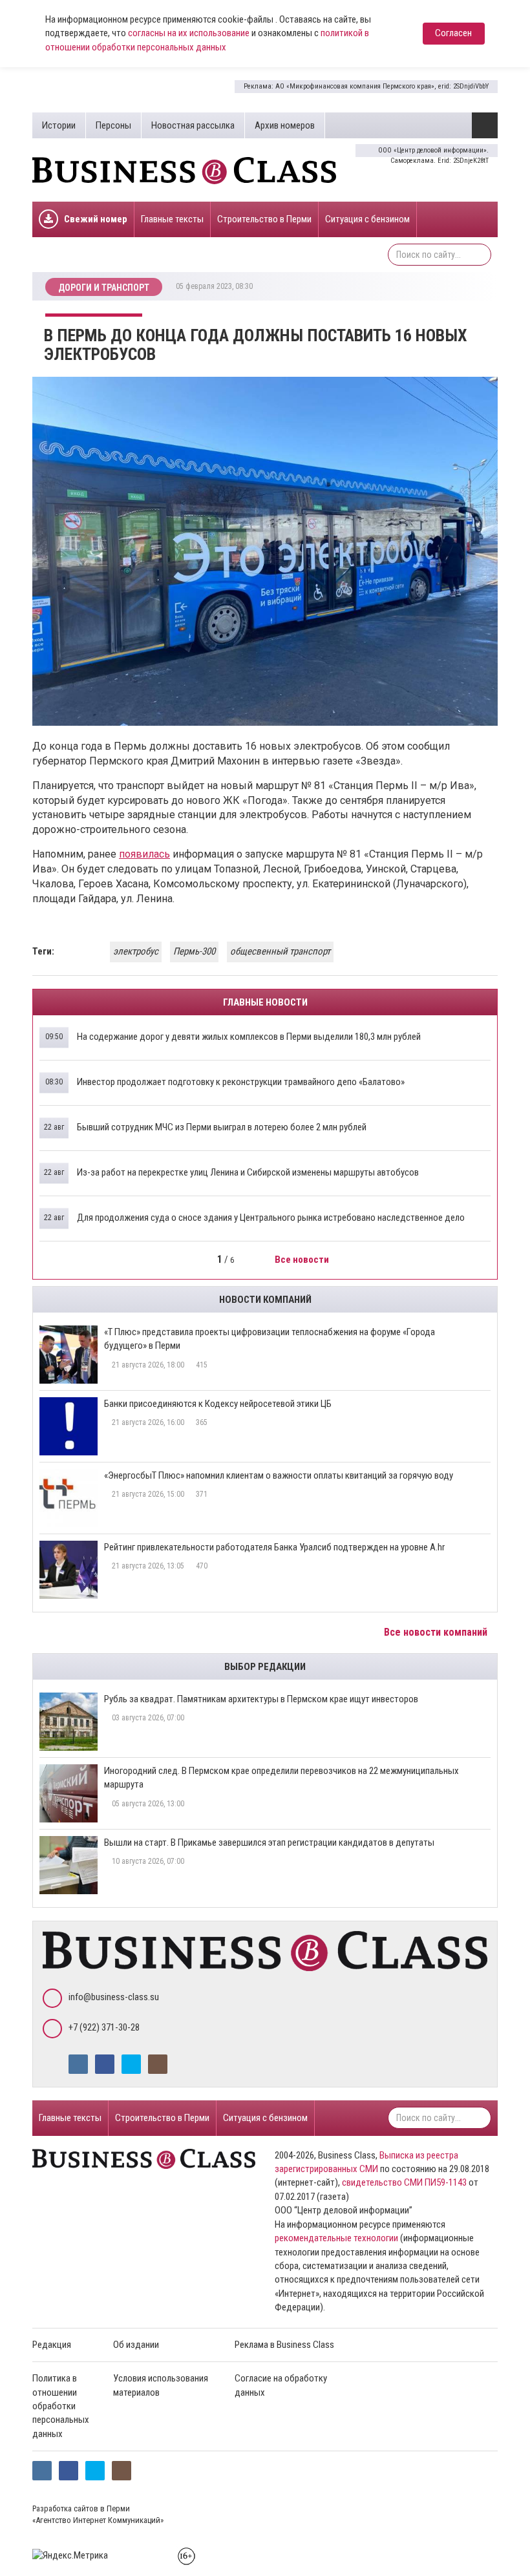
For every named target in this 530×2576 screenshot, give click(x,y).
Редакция (52, 2345)
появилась (144, 854)
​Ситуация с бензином (367, 219)
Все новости (303, 1260)
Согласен (453, 33)
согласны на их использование (189, 33)
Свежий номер (96, 219)
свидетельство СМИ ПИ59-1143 (404, 2182)
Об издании (136, 2345)
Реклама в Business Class (284, 2345)
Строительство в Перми (264, 219)
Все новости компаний (437, 1632)
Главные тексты (172, 219)
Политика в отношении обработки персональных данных (61, 2406)
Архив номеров (285, 125)
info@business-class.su (114, 1997)
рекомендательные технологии (336, 2238)
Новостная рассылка (193, 125)
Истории (59, 125)
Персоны (113, 125)
